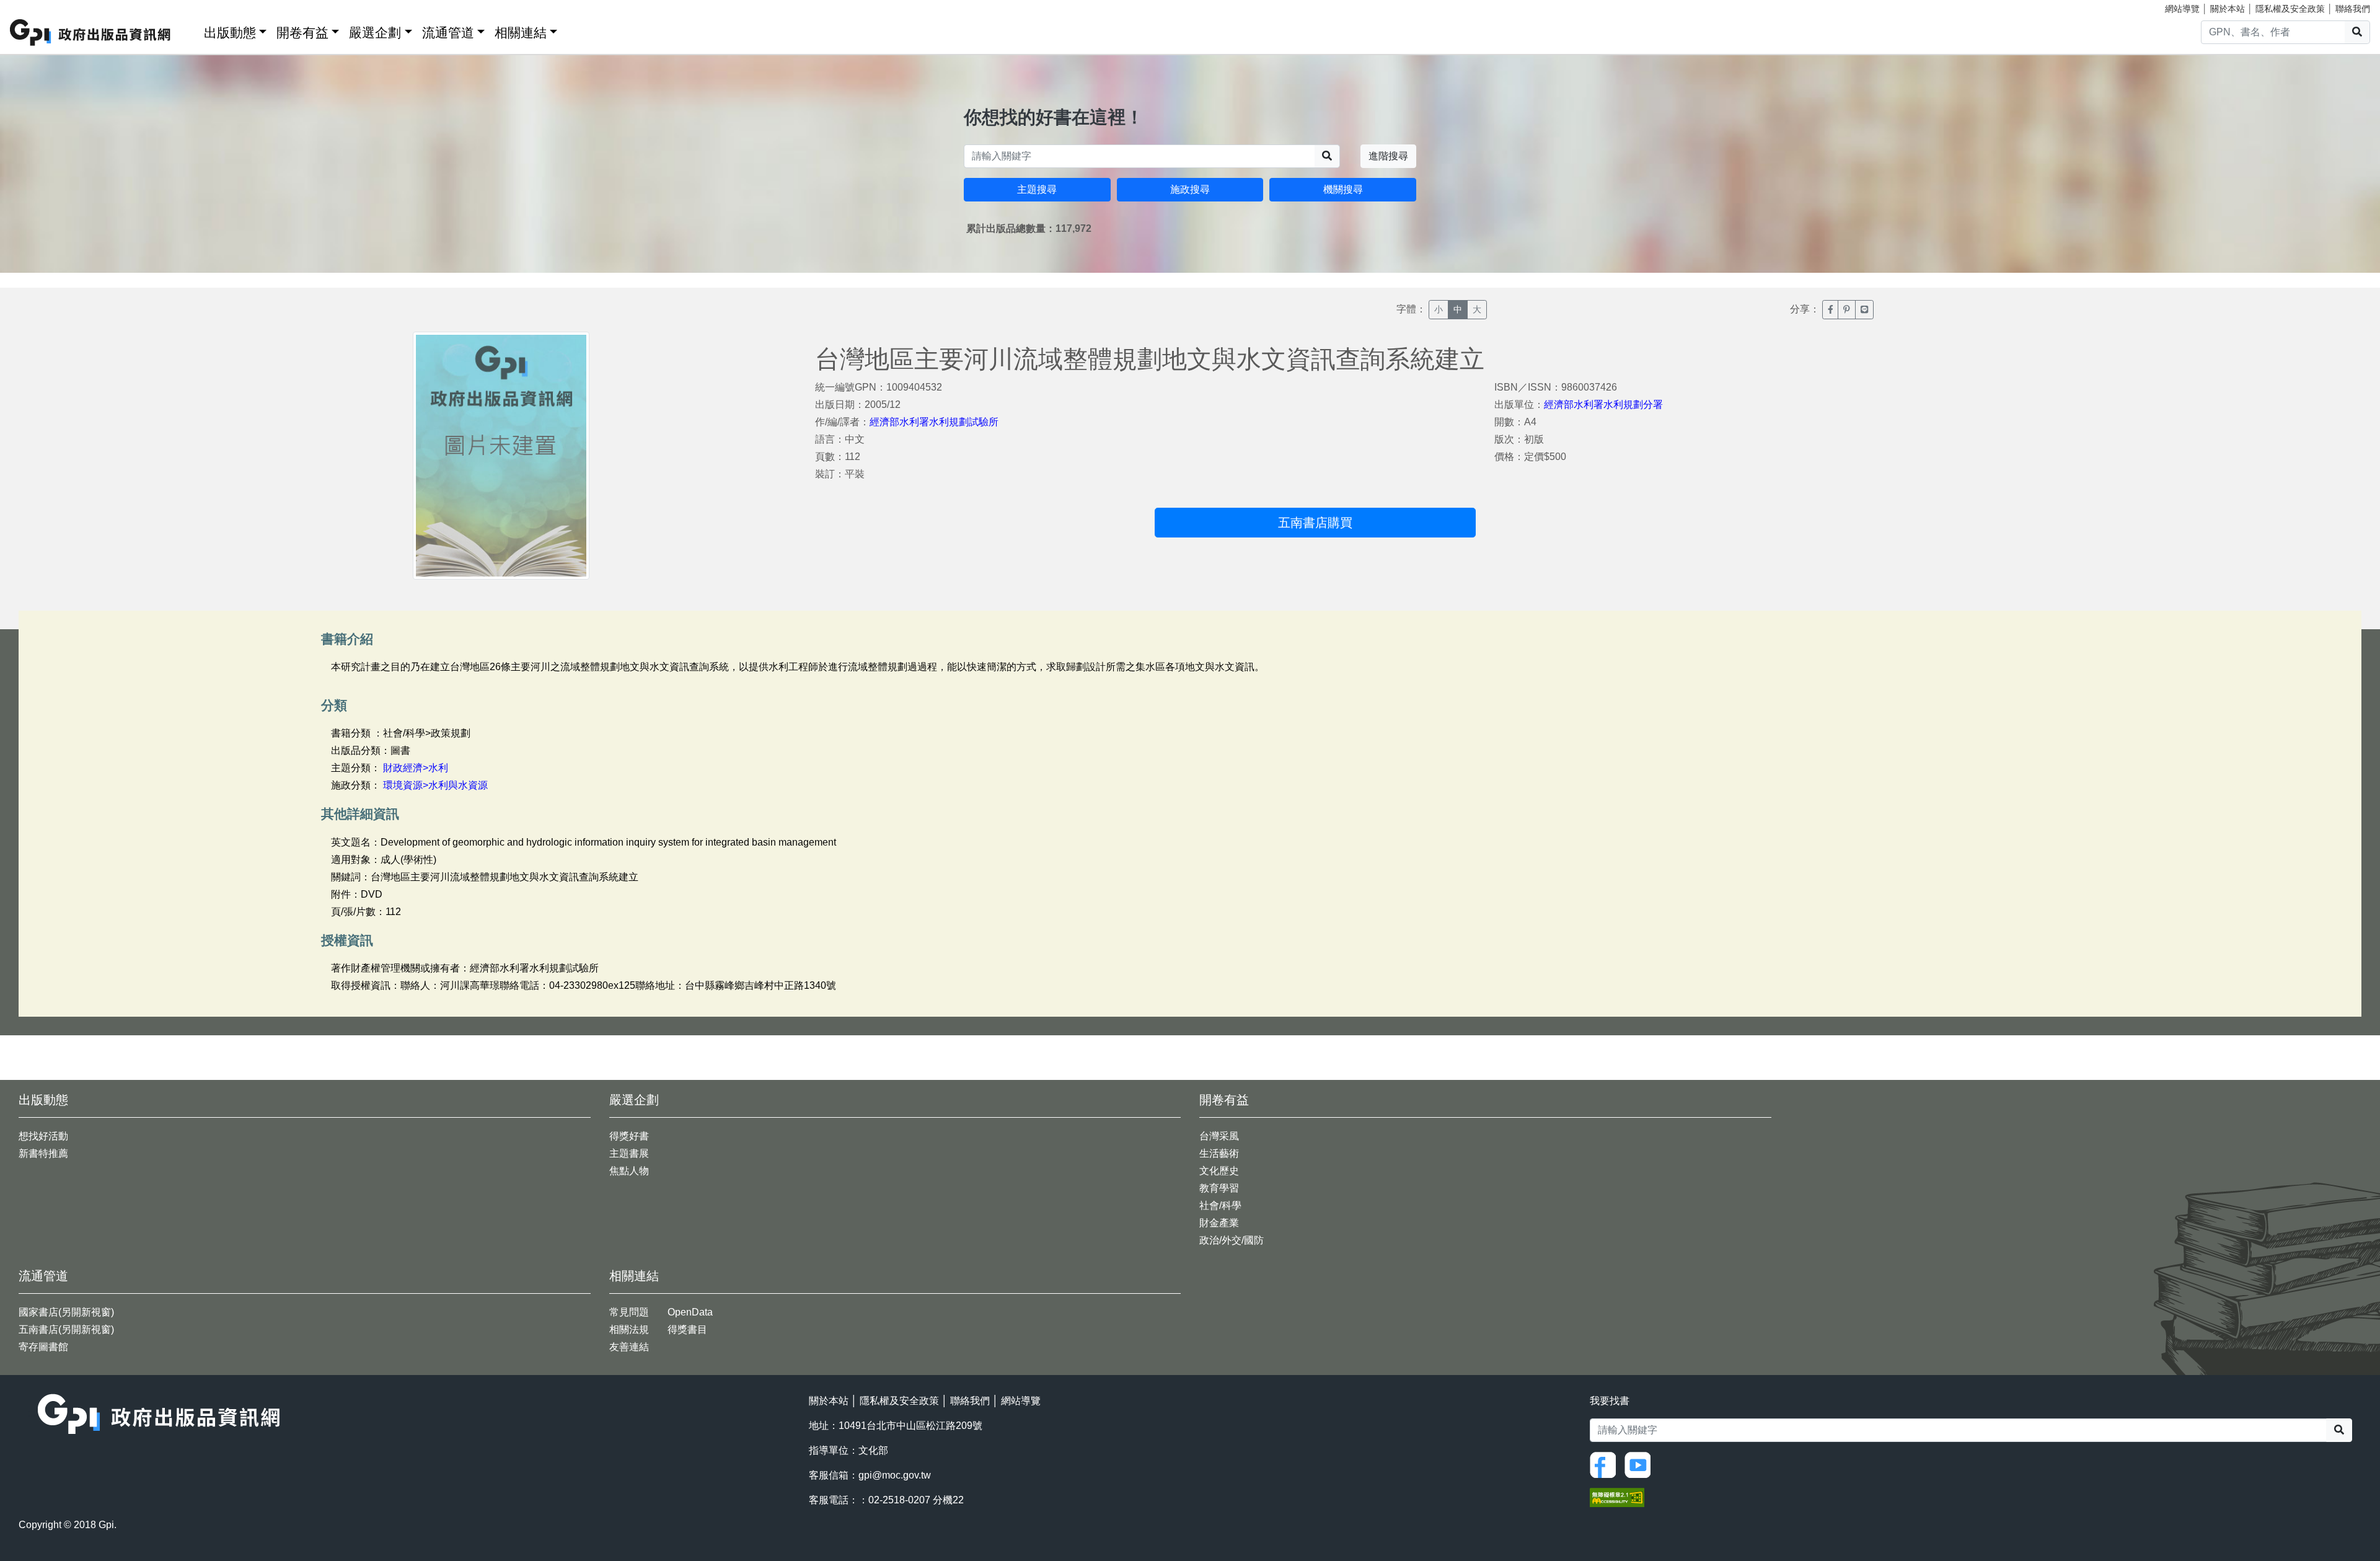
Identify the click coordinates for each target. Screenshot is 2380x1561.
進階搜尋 (1388, 156)
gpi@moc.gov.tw (895, 1475)
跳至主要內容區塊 (35, 6)
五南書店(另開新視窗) (66, 1329)
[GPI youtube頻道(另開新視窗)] (1641, 1464)
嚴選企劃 (375, 33)
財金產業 (1219, 1223)
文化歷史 (1219, 1171)
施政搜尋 (1190, 189)
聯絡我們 (2353, 9)
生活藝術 (1219, 1153)
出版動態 (230, 33)
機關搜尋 (1343, 189)
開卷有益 (302, 33)
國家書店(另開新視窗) (66, 1312)
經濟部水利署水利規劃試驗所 (934, 422)
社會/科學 (1220, 1205)
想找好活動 (43, 1136)
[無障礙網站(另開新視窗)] (1617, 1496)
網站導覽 (2182, 9)
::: (190, 30)
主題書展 (629, 1153)
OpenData (690, 1312)
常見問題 (629, 1312)
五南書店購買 (1315, 523)
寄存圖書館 (43, 1347)
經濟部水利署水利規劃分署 (1603, 405)
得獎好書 (629, 1136)
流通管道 (448, 33)
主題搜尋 (1037, 189)
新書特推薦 (43, 1153)
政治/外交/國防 (1232, 1240)
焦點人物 (629, 1171)
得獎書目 (687, 1329)
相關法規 (629, 1329)
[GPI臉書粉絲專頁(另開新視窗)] (1606, 1464)
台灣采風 (1219, 1136)
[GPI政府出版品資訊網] (91, 33)
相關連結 (521, 33)
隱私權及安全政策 (2290, 9)
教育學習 (1219, 1188)
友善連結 (629, 1347)
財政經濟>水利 (416, 768)
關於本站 (2228, 9)
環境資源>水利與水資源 (435, 785)
